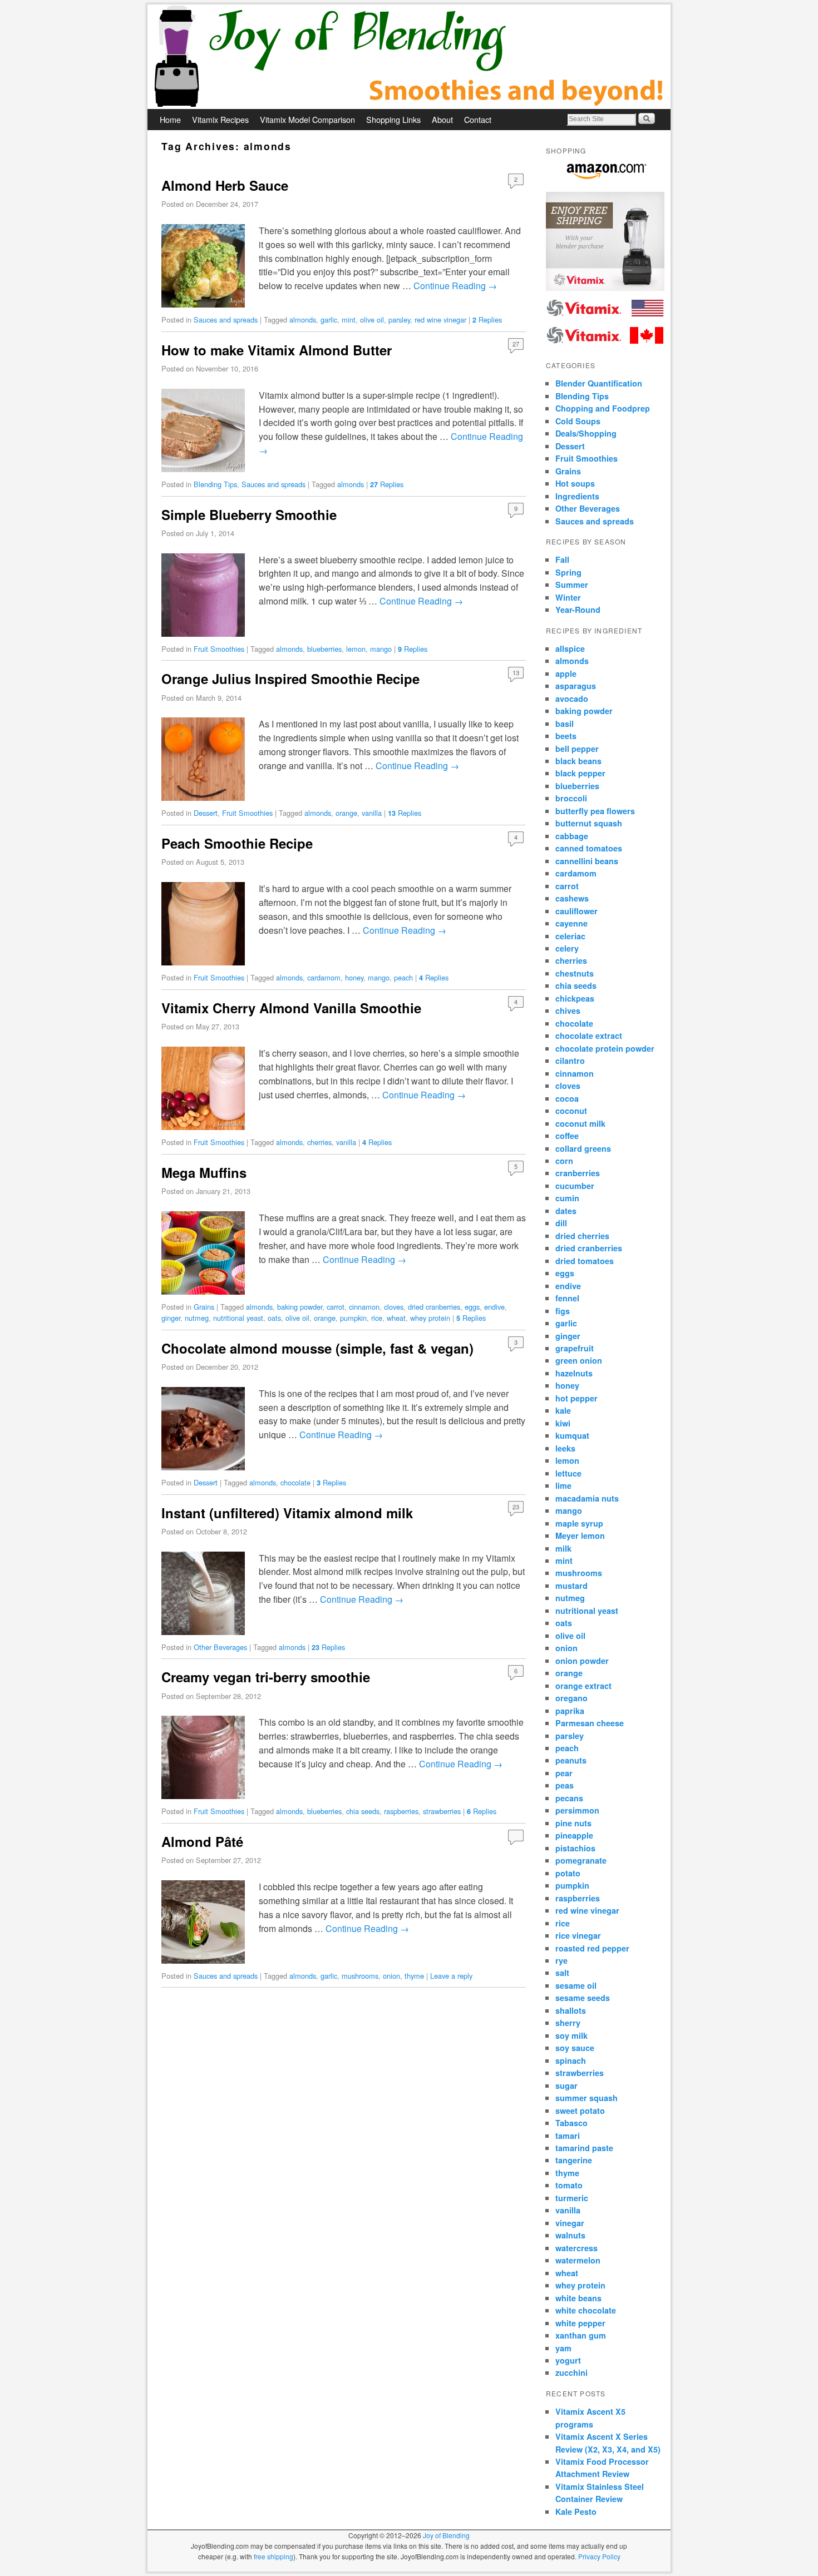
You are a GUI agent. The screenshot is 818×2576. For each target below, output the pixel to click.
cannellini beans (587, 861)
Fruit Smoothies (219, 649)
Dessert (206, 813)
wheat (396, 1318)
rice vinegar (578, 1935)
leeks (565, 1448)
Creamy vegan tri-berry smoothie (266, 1677)
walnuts (570, 2235)
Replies (487, 319)
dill (561, 1223)
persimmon (577, 1810)
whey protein (430, 1318)
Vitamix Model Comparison (307, 119)
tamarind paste (584, 2148)
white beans (578, 2298)
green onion (579, 1360)
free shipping (274, 2556)
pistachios (575, 1848)
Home (170, 119)
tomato (569, 2185)
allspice (570, 648)
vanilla (372, 813)
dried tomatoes (585, 1261)
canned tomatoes (589, 848)
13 (516, 672)
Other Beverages (220, 1647)
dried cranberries (434, 1307)
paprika (570, 1711)
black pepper (580, 773)
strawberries (442, 1811)
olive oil (372, 319)
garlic (329, 319)
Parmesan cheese (590, 1723)
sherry (568, 2023)
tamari (568, 2136)
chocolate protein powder (605, 1048)
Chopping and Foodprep (603, 408)
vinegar (570, 2223)
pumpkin (353, 1318)
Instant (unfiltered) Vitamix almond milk (287, 1513)
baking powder (300, 1307)
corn (564, 1161)
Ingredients (577, 496)
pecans (569, 1798)
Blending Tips (215, 484)
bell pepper (577, 749)
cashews (572, 898)
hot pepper (576, 1398)
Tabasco (571, 2123)
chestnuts (575, 973)
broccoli (571, 798)
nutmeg (197, 1318)
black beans (578, 761)
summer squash (587, 2098)
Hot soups (575, 483)
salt (562, 1973)
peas (565, 1785)
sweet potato (580, 2111)
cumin (567, 1198)
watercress (576, 2248)
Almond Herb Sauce (225, 185)
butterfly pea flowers (595, 811)
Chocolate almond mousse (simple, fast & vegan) (317, 1348)
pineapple (574, 1835)
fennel (567, 1298)
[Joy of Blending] (409, 57)
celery (567, 948)
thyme (414, 1976)
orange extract (583, 1686)
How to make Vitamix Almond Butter (277, 350)
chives (568, 1010)
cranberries (578, 1173)
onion (391, 1976)
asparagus (576, 686)
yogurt (568, 2360)
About (442, 119)
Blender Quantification (599, 383)
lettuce (568, 1473)
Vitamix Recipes (220, 119)
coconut (571, 1111)
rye (561, 1960)
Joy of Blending (446, 2535)
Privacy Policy (599, 2556)
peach (403, 977)
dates (566, 1211)
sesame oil (576, 1985)
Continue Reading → (455, 286)
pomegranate (581, 1860)
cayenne (571, 923)
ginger (171, 1318)
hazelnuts (574, 1373)
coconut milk (580, 1123)
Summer (572, 584)
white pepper (580, 2323)
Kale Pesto (576, 2511)
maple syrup (579, 1523)
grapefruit (575, 1348)
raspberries (401, 1811)
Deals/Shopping (586, 433)
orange (346, 813)
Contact (478, 119)
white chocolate (586, 2310)
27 (516, 344)
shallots (571, 2010)
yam (563, 2348)
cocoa (567, 1098)
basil (565, 724)
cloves (394, 1307)
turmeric (572, 2198)
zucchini (571, 2372)
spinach (571, 2060)
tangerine (574, 2160)
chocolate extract (589, 1036)
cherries (319, 1142)
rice (377, 1318)
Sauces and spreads (226, 319)
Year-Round (578, 610)
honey (354, 977)
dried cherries (582, 1236)
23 (516, 1507)
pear (564, 1773)
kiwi (563, 1423)
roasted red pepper (592, 1948)
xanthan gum (581, 2335)
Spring (568, 572)
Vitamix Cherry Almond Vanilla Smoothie (291, 1008)
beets (566, 736)
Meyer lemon (580, 1535)
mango (381, 649)
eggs (472, 1307)
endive (494, 1307)
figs (563, 1311)
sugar (566, 2085)
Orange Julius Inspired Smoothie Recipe (290, 678)
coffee (567, 1136)
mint (349, 319)
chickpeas (575, 998)
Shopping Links (393, 119)
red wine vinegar (440, 319)
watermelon (578, 2260)
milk (563, 1548)
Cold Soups (578, 421)
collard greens (583, 1148)
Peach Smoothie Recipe (237, 843)
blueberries (324, 649)
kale (563, 1410)
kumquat (572, 1435)
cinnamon (364, 1307)
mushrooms (360, 1976)
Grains (204, 1307)
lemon (356, 649)
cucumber (575, 1186)
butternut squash (589, 823)
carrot (336, 1307)
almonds (303, 319)
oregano (571, 1698)
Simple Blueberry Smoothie (249, 514)
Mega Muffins (204, 1172)
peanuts (571, 1760)
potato (568, 1873)
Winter (568, 597)
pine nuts (573, 1823)
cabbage (572, 836)
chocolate (295, 1482)
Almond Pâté (202, 1841)
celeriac (570, 936)
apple (566, 673)
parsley (399, 319)
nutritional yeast (238, 1318)
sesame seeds (583, 1998)
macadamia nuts (587, 1498)
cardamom (324, 977)
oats (274, 1318)
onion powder (582, 1661)
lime (563, 1485)
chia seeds (363, 1811)
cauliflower (576, 911)
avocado (572, 699)
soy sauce (575, 2048)
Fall (562, 559)
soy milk (571, 2035)
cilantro (570, 1061)
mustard (571, 1586)
